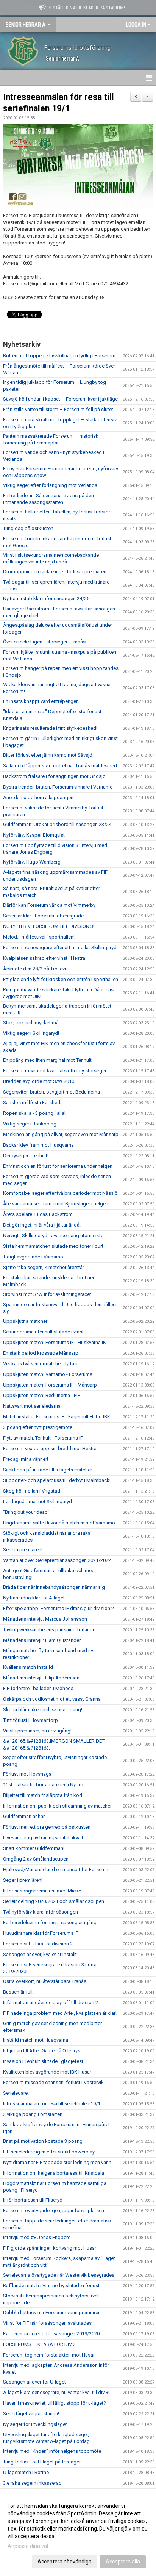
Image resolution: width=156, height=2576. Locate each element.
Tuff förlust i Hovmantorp (30, 1720)
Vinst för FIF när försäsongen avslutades (47, 2323)
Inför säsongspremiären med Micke (42, 1891)
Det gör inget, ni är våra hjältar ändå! (42, 1225)
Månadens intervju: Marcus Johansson (45, 1619)
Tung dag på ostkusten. (29, 528)
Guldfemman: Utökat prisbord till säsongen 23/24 (57, 824)
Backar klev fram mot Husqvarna (38, 1145)
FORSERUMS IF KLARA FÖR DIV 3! (40, 2344)
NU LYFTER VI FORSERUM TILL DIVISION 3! (49, 926)
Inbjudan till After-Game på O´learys (42, 2051)
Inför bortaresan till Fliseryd (33, 2200)
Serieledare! (16, 2093)
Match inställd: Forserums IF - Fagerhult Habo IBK (57, 1417)
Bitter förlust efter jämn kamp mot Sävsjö (48, 755)
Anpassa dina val (28, 2546)
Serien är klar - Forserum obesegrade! (44, 916)
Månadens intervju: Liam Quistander (42, 1640)
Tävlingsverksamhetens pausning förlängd (49, 1630)
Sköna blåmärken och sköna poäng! (43, 1710)
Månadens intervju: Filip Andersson (41, 1678)
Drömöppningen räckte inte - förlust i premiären (55, 572)
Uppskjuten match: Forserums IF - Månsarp (50, 1385)
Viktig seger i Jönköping (30, 1124)
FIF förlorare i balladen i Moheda (38, 1688)
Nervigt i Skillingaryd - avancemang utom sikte (53, 1236)
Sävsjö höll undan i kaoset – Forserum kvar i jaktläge (60, 399)
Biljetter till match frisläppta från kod (43, 1795)
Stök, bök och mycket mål (31, 1023)
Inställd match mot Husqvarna (36, 2040)
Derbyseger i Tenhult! (26, 1156)
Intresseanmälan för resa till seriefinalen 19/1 (52, 2104)
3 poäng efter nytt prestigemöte (38, 1427)
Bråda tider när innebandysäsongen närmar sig (54, 1587)
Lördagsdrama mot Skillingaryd (37, 1502)
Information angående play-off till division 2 (51, 2002)
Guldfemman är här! (24, 1816)
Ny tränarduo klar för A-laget (34, 1598)
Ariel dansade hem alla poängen (38, 797)
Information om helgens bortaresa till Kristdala (54, 2173)
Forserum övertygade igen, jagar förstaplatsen (54, 2211)
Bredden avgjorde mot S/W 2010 (39, 1081)
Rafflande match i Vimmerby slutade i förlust (51, 2286)
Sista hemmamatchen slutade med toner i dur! (53, 1246)
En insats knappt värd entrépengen (41, 701)
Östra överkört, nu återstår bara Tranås (45, 1981)
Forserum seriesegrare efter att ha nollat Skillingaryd (60, 948)
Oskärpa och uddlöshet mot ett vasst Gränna (52, 1699)
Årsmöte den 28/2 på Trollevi (34, 969)
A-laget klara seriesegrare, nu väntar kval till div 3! (56, 2392)
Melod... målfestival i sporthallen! (39, 937)
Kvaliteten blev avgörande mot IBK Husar (47, 2072)
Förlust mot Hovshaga (27, 1774)
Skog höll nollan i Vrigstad (32, 1491)
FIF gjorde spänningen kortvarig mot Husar (50, 2248)
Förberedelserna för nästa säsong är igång (50, 1923)
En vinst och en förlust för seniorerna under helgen (58, 1166)
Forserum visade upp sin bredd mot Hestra (50, 1448)
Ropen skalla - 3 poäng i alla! (34, 1113)
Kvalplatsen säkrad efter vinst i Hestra (44, 958)
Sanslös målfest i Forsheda (33, 1103)
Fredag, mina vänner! (26, 1459)
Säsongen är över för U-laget (34, 2382)
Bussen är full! (18, 1992)
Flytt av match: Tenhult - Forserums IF (43, 1438)
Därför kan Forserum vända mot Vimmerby (49, 905)
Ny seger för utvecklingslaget (35, 2424)
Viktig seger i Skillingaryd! (31, 1033)
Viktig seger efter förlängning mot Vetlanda (50, 485)
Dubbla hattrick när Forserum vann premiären (52, 2312)
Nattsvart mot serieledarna (32, 1406)
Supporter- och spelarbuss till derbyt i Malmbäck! (57, 1480)
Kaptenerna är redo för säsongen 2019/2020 (51, 2334)
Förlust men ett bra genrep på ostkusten (47, 1827)
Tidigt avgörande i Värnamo (33, 1257)
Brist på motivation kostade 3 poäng (43, 2141)
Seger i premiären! (23, 1550)
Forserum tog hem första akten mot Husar (49, 2355)
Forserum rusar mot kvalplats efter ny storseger (55, 1071)
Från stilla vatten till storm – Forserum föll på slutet (58, 409)
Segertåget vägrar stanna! (31, 2414)
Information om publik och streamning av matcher (57, 1806)
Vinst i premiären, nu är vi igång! (37, 1731)
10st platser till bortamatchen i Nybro (43, 1785)
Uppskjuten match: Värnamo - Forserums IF (50, 1374)
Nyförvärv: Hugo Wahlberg (32, 862)
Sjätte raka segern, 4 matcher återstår (44, 1267)
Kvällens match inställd (28, 1667)
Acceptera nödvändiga (65, 2562)
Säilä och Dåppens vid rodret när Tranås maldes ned (60, 766)
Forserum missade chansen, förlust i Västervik (53, 2082)
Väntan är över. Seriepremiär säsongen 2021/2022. (58, 1560)
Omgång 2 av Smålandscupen (36, 1859)
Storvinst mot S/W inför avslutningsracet (47, 1294)
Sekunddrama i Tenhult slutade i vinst (43, 1332)
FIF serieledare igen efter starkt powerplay (49, 2152)
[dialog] (78, 2533)
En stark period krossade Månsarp (41, 1353)
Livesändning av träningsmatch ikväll (43, 1838)
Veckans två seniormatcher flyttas (40, 1364)
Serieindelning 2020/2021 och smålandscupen (54, 1901)
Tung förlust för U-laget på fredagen (42, 2462)
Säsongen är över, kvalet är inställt (40, 1954)
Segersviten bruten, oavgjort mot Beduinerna (51, 1092)
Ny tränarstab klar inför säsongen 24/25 (46, 599)
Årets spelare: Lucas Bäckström (38, 1214)
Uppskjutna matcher (25, 1321)
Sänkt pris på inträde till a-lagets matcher (48, 1470)
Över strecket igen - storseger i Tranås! (45, 642)
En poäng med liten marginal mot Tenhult (47, 1060)
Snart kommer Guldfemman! (34, 1848)
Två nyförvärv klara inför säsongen (41, 1912)
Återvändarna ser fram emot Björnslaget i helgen (56, 1204)
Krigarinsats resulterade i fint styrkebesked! (50, 728)
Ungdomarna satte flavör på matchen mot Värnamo (59, 1523)
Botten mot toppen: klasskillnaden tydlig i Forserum (59, 356)
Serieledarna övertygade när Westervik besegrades (59, 2275)
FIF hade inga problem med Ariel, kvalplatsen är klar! (60, 2013)
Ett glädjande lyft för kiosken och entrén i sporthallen (61, 979)
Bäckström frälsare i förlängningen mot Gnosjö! (55, 776)
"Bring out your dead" (26, 1512)
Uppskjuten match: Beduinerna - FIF (42, 1395)
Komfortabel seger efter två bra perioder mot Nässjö (60, 1193)
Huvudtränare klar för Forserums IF (41, 1933)
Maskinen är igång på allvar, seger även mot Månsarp (61, 1134)
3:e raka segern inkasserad (32, 2483)
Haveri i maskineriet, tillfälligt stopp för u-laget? (55, 2403)
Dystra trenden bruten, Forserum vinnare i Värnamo (58, 787)
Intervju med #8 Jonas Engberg (37, 2237)
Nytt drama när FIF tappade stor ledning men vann (57, 2162)
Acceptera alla (123, 2562)
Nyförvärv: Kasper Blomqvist (34, 835)
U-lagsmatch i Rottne (26, 2472)
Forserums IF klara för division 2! (38, 1944)
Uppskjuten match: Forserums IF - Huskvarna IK (55, 1342)
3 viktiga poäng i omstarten (33, 2114)
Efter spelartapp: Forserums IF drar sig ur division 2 (58, 1608)
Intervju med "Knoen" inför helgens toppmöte (52, 2451)
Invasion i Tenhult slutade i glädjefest (43, 2061)
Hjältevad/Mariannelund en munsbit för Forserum (56, 1869)
